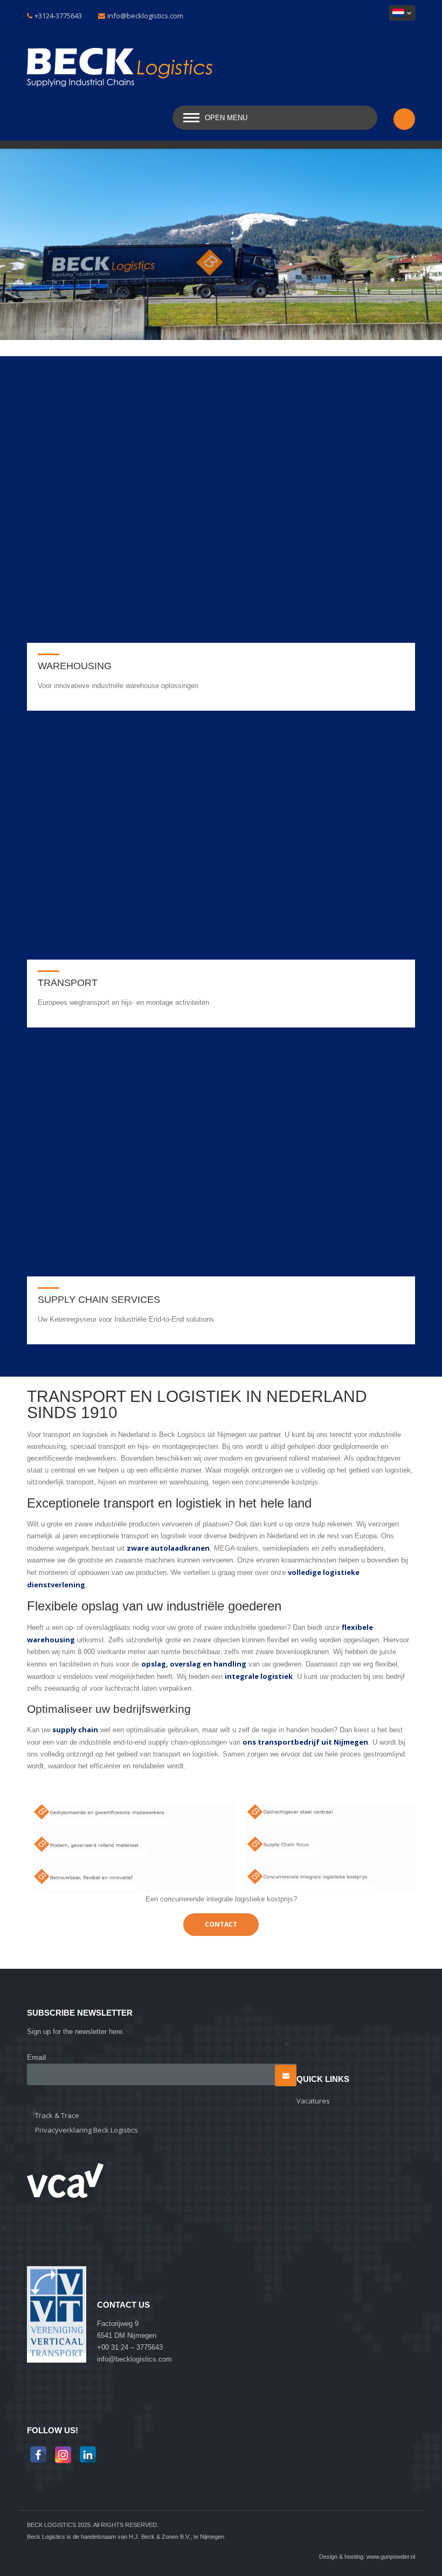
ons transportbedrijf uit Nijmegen (305, 1742)
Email (36, 2057)
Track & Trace (57, 2115)
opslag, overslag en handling (194, 1664)
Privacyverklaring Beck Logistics (87, 2130)
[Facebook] (38, 2455)
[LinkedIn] (88, 2455)
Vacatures (313, 2101)
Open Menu (226, 118)
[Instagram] (63, 2455)
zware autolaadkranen (168, 1548)
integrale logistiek (259, 1676)
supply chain (75, 1730)
